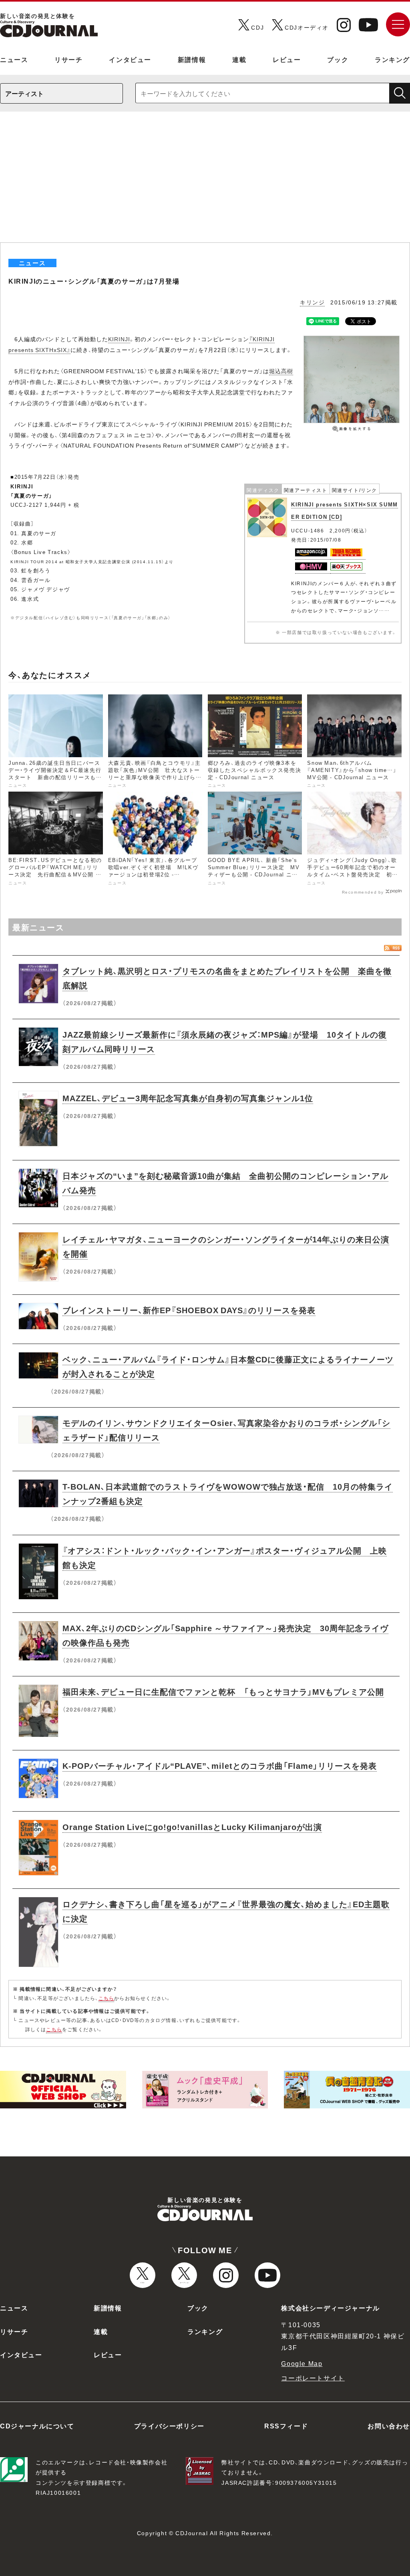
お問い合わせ (389, 2426)
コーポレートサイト (313, 2378)
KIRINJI (119, 339)
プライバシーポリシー (169, 2426)
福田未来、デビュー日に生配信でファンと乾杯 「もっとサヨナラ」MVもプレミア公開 (223, 1691)
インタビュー (130, 59)
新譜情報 (192, 59)
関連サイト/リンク (355, 490)
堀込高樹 (281, 371)
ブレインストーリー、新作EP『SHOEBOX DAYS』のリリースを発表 (189, 1310)
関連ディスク (263, 490)
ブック (338, 59)
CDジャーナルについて (37, 2426)
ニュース (14, 59)
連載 (239, 59)
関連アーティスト (306, 490)
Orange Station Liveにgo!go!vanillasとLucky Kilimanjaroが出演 (192, 1827)
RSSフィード (286, 2426)
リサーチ (68, 59)
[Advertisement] (205, 182)
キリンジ (312, 302)
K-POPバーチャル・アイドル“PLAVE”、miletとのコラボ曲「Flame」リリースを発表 (220, 1765)
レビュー (287, 59)
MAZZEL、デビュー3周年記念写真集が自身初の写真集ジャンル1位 (188, 1098)
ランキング (392, 59)
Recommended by (363, 892)
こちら (107, 1998)
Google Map (302, 2363)
